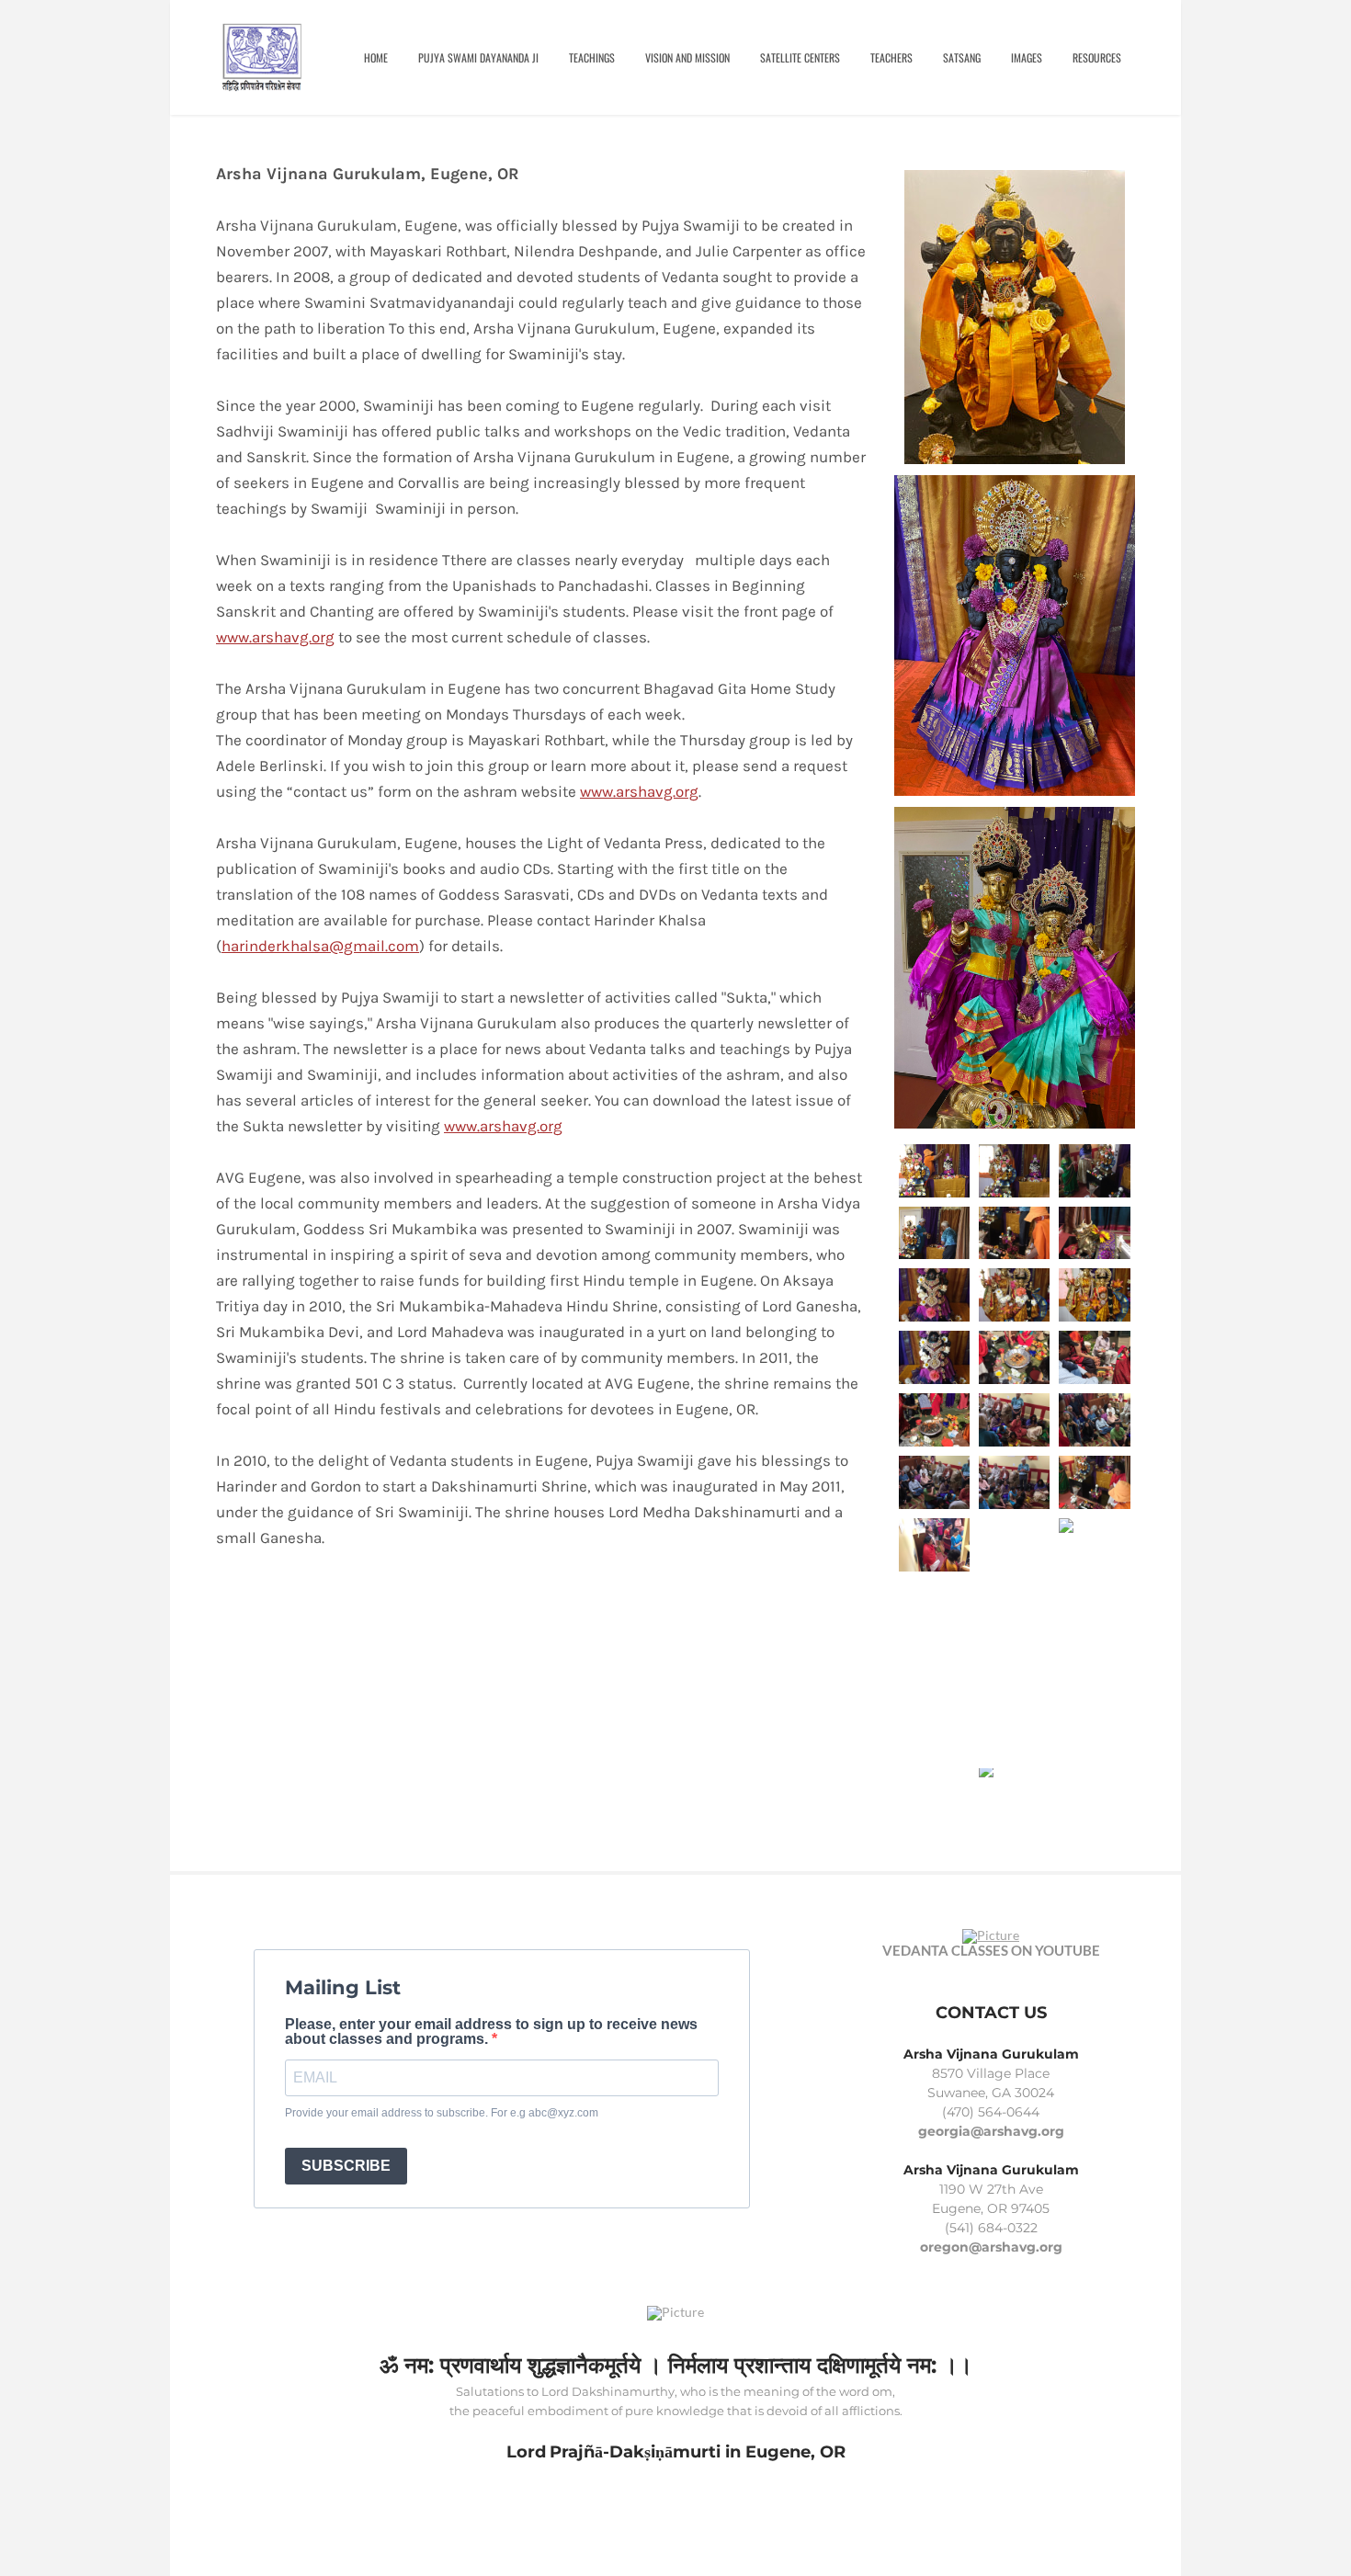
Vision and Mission (687, 57)
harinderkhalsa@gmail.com (320, 946)
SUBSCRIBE (346, 2166)
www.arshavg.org (275, 637)
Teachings (592, 57)
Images (1027, 57)
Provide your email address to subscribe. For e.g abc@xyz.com (442, 2113)
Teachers (891, 57)
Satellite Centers (800, 57)
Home (376, 57)
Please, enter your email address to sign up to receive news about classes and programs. (491, 2032)
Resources (1097, 57)
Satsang (962, 57)
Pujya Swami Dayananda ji (478, 57)
